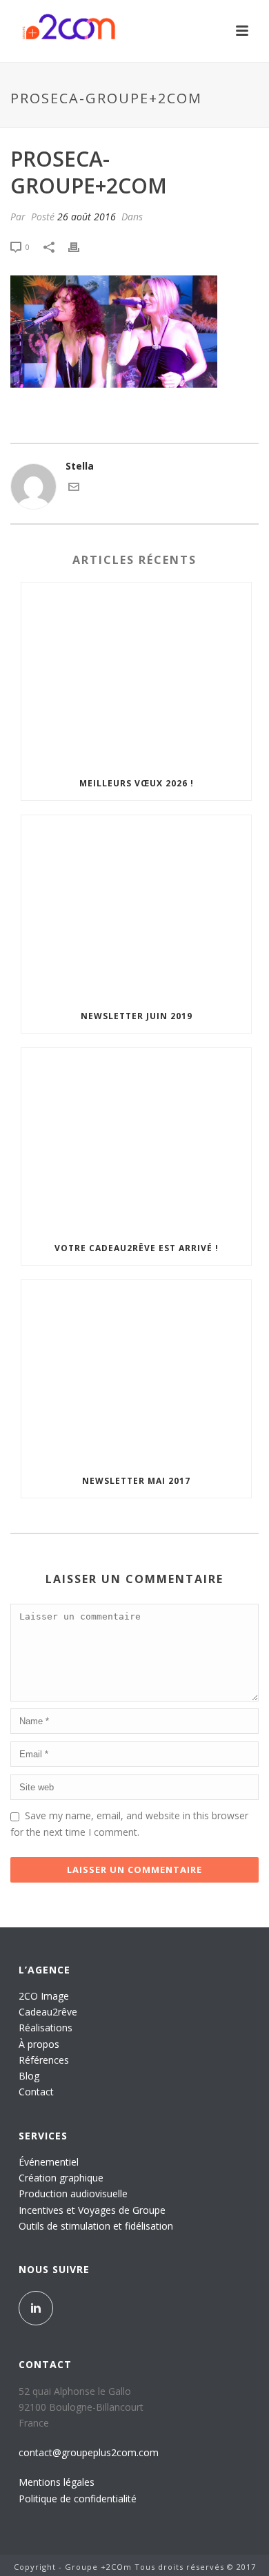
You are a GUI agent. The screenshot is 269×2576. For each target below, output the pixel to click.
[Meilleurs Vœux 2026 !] (136, 675)
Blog (29, 2076)
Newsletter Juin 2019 (137, 1016)
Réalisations (46, 2028)
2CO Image (44, 1996)
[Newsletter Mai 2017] (136, 1372)
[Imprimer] (81, 246)
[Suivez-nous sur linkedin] (36, 2308)
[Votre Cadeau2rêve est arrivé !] (136, 1140)
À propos (39, 2044)
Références (44, 2060)
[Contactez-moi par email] (74, 489)
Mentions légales (57, 2482)
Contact (36, 2092)
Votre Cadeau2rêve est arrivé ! (137, 1248)
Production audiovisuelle (73, 2193)
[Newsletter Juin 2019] (136, 908)
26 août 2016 (87, 217)
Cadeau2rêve (48, 2012)
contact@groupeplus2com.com (89, 2452)
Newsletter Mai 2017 (136, 1481)
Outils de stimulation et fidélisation (96, 2226)
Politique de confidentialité (78, 2499)
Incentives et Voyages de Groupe (92, 2210)
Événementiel (49, 2162)
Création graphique (61, 2178)
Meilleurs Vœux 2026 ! (137, 783)
